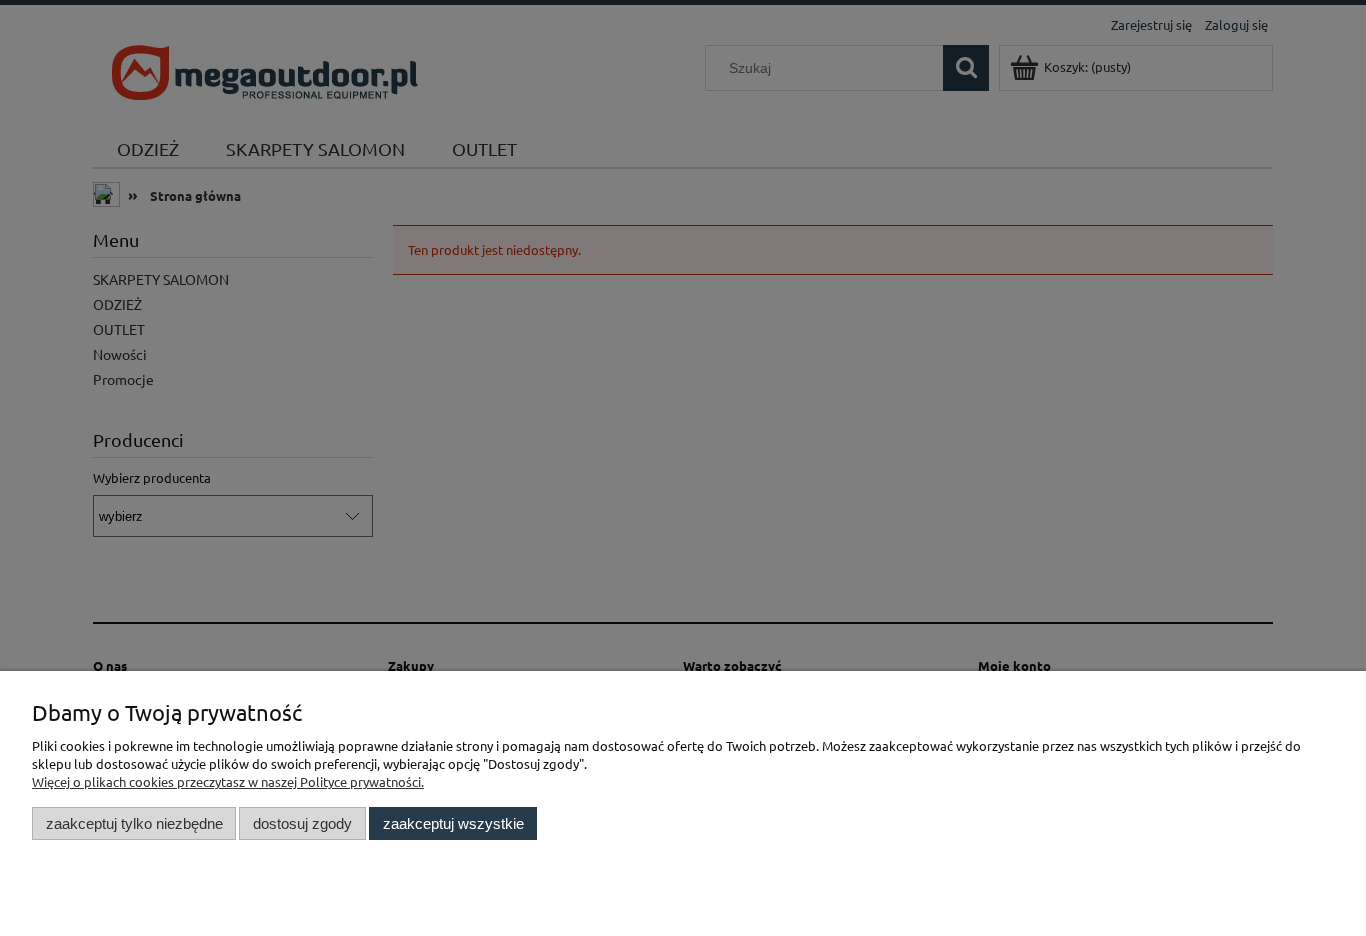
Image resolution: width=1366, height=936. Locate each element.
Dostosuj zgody (302, 823)
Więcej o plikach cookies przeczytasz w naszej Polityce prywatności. (228, 781)
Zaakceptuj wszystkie (453, 823)
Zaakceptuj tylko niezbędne (134, 823)
